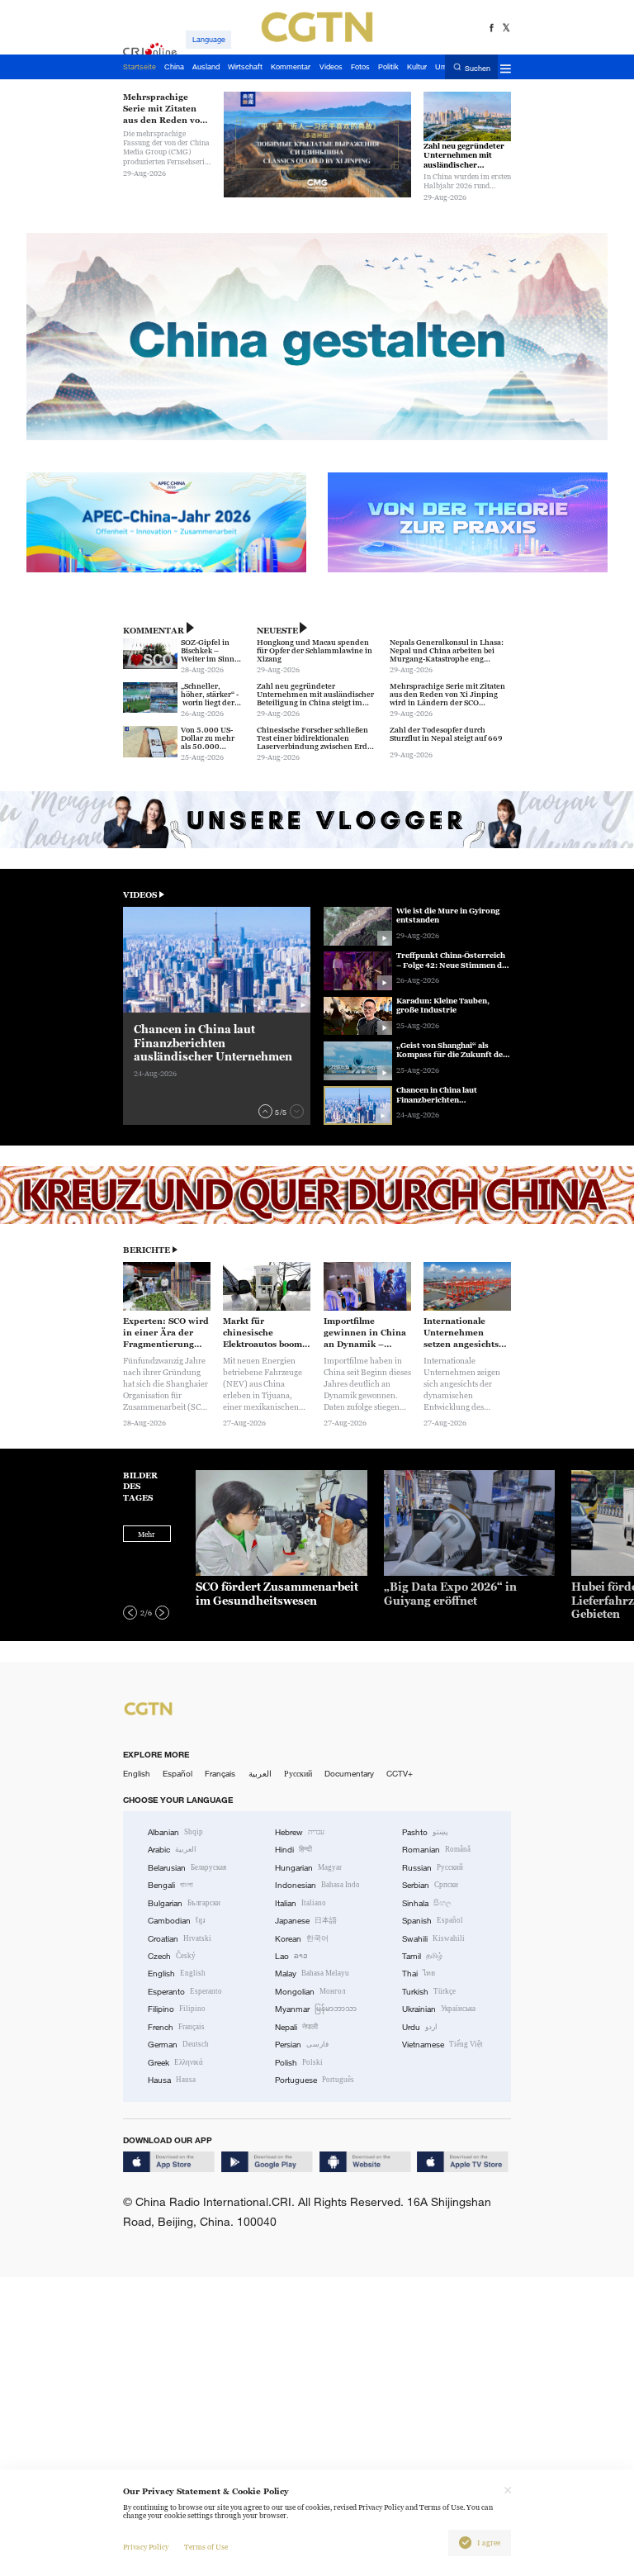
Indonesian (317, 1885)
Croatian (180, 1939)
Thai (419, 1974)
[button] (265, 1111)
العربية (260, 1774)
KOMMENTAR (154, 631)
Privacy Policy (146, 2547)
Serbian (430, 1885)
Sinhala (427, 1903)
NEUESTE (277, 631)
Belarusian (187, 1868)
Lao (291, 1956)
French (176, 2027)
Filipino (177, 2009)
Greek (175, 2063)
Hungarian (308, 1868)
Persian (302, 2045)
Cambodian (177, 1921)
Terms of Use (206, 2547)
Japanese (306, 1921)
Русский (298, 1774)
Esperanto (185, 1992)
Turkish (429, 1992)
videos (140, 895)
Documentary (349, 1774)
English (137, 1774)
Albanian (175, 1832)
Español (177, 1774)
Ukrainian (439, 2009)
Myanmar (316, 2009)
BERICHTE (147, 1250)
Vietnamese (442, 2045)
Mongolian (310, 1992)
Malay (312, 1974)
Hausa (172, 2080)
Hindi (293, 1850)
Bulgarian (184, 1903)
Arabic (172, 1850)
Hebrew (300, 1832)
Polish (299, 2063)
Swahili (433, 1939)
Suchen (478, 68)
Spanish (433, 1921)
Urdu (420, 2027)
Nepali (296, 2027)
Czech (172, 1956)
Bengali (170, 1885)
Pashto (425, 1832)
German (178, 2045)
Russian (433, 1868)
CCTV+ (400, 1774)
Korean (302, 1939)
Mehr (147, 1535)
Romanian (436, 1850)
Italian (300, 1903)
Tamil (422, 1956)
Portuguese (315, 2080)
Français (220, 1774)
